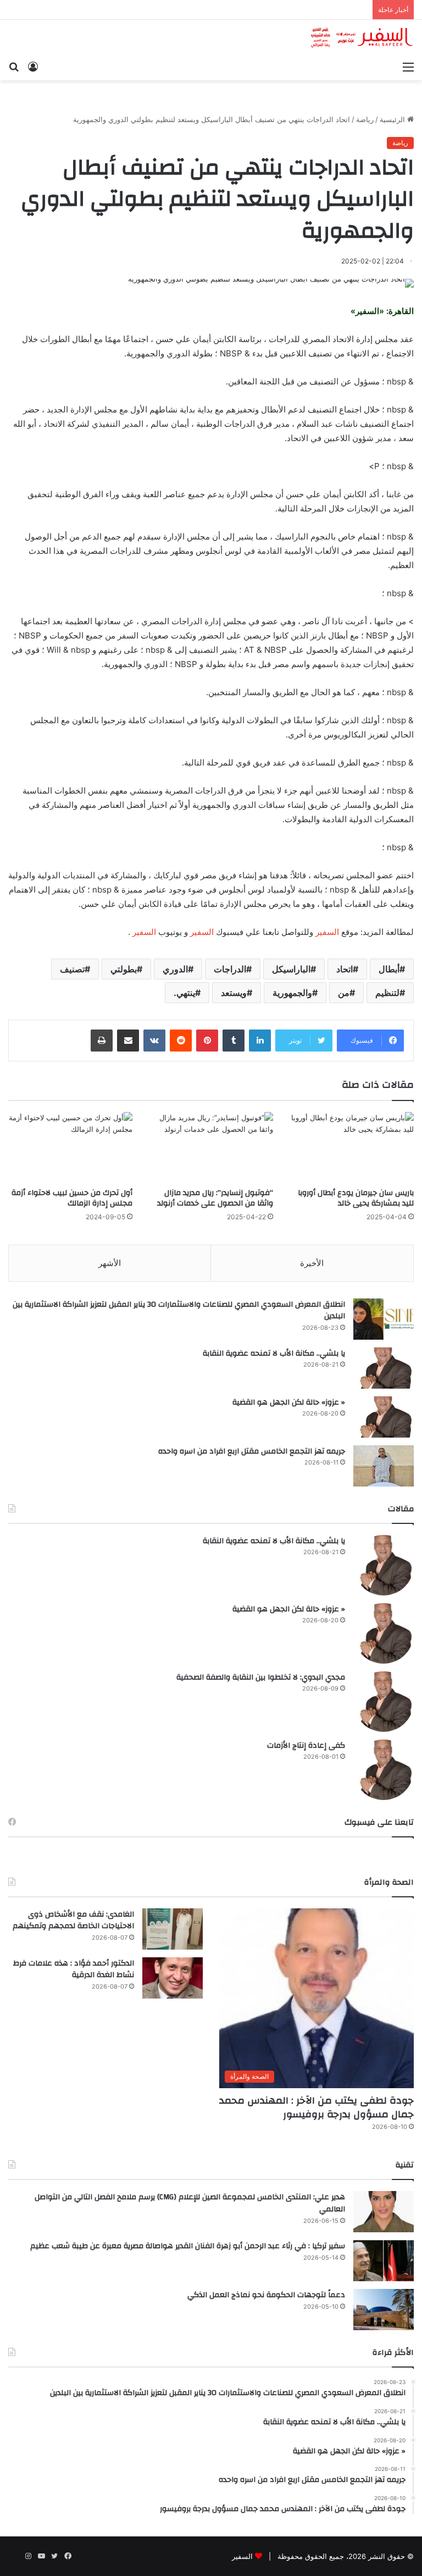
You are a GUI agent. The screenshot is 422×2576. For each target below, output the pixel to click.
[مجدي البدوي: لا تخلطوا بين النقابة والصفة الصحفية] (384, 1702)
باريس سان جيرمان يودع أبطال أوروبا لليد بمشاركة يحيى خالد (356, 1198)
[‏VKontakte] (154, 1041)
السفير (327, 932)
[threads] (15, 2556)
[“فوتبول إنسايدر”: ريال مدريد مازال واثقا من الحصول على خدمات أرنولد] (211, 1147)
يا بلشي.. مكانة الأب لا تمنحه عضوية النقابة (274, 1353)
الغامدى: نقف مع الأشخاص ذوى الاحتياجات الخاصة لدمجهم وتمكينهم (73, 1920)
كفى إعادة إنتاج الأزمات (306, 1746)
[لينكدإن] (260, 1041)
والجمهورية (292, 993)
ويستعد (234, 993)
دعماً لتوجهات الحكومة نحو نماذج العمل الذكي (266, 2295)
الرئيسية (393, 119)
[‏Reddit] (181, 1041)
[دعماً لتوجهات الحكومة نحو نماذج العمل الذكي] (384, 2310)
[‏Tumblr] (234, 1041)
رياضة (365, 119)
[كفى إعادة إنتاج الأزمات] (384, 1770)
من (344, 993)
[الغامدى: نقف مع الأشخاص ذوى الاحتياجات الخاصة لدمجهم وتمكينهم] (173, 1929)
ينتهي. (184, 993)
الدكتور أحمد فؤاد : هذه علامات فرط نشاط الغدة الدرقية (74, 1969)
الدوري (175, 969)
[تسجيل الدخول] (33, 67)
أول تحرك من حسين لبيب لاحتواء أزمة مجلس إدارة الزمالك (72, 1198)
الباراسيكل (291, 969)
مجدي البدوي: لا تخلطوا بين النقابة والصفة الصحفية (261, 1677)
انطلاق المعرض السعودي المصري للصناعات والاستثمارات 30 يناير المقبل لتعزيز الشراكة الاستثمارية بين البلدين (179, 1311)
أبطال (389, 969)
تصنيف (72, 969)
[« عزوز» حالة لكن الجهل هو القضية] (384, 1417)
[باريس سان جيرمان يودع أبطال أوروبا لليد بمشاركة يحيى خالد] (352, 1147)
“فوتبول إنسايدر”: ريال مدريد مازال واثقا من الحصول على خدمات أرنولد (215, 1198)
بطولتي (124, 969)
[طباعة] (102, 1041)
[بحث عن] (14, 67)
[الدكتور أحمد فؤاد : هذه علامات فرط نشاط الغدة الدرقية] (173, 1978)
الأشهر (110, 1263)
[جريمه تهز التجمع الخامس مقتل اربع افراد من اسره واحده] (384, 1466)
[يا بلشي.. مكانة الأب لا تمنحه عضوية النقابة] (384, 1368)
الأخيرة (312, 1263)
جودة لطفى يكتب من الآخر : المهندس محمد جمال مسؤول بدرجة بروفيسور (316, 2107)
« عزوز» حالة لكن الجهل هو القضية (289, 1402)
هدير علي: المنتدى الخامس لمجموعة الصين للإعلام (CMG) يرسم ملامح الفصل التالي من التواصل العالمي (190, 2203)
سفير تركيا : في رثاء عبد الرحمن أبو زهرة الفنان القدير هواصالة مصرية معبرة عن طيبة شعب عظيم (188, 2246)
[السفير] (362, 38)
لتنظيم (387, 993)
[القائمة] (408, 67)
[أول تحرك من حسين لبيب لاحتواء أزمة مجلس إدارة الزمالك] (70, 1147)
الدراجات (230, 969)
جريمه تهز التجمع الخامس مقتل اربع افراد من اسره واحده (252, 1451)
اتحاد (345, 969)
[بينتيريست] (207, 1041)
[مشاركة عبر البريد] (128, 1041)
